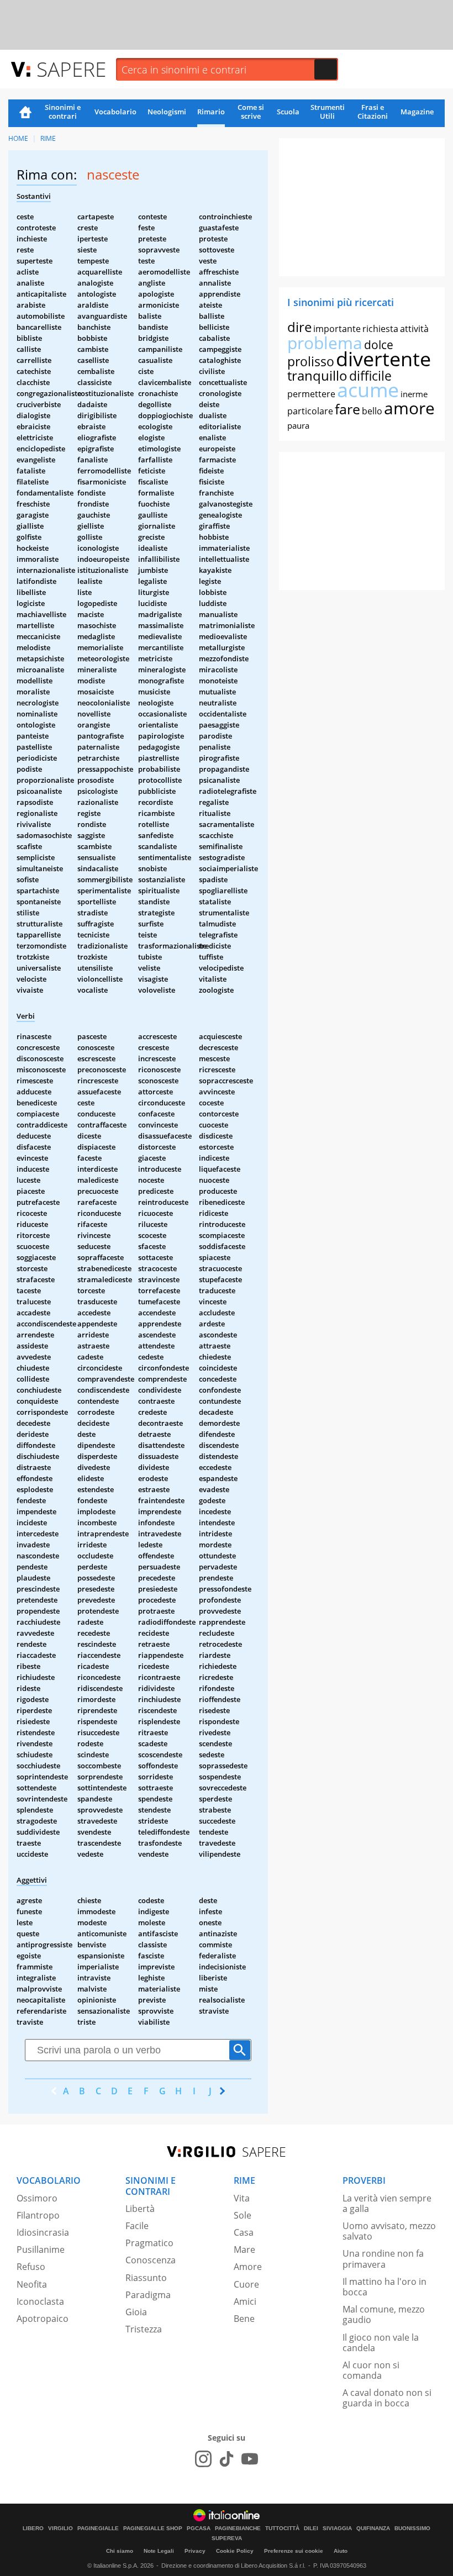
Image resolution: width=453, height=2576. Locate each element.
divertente (383, 359)
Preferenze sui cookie (294, 2551)
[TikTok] (227, 2459)
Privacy (195, 2551)
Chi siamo (120, 2551)
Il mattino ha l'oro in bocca (384, 2287)
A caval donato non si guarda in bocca (387, 2398)
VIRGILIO (60, 2528)
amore (409, 408)
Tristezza (144, 2329)
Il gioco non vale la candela (381, 2343)
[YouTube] (250, 2459)
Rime (48, 138)
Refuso (31, 2267)
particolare (310, 411)
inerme (414, 394)
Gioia (136, 2312)
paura (298, 425)
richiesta (380, 329)
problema (325, 343)
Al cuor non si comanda (371, 2370)
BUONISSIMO (412, 2528)
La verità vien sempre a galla (387, 2203)
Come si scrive (251, 112)
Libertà (140, 2209)
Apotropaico (43, 2319)
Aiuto (341, 2551)
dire (299, 327)
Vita (242, 2198)
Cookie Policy (235, 2551)
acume (368, 390)
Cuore (246, 2284)
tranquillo (317, 375)
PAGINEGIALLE (98, 2528)
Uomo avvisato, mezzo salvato (389, 2231)
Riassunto (146, 2278)
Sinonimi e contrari (63, 112)
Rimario (211, 112)
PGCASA (199, 2528)
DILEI (311, 2528)
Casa (244, 2232)
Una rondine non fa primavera (383, 2259)
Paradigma (148, 2295)
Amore (248, 2267)
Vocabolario (115, 112)
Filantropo (38, 2215)
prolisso (311, 361)
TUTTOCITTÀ (282, 2528)
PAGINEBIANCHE (238, 2528)
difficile (370, 376)
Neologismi (167, 112)
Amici (245, 2301)
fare (347, 409)
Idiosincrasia (43, 2232)
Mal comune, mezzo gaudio (384, 2314)
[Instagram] (203, 2459)
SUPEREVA (227, 2538)
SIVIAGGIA (337, 2528)
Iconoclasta (40, 2301)
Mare (244, 2250)
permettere (311, 394)
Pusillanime (41, 2250)
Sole (243, 2215)
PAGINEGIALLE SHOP (153, 2528)
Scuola (288, 112)
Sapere (71, 69)
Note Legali (159, 2551)
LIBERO (33, 2528)
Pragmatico (149, 2243)
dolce (379, 345)
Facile (137, 2226)
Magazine (417, 112)
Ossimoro (37, 2198)
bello (372, 411)
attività (414, 329)
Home (25, 113)
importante (337, 329)
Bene (244, 2319)
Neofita (32, 2284)
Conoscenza (151, 2260)
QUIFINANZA (373, 2528)
